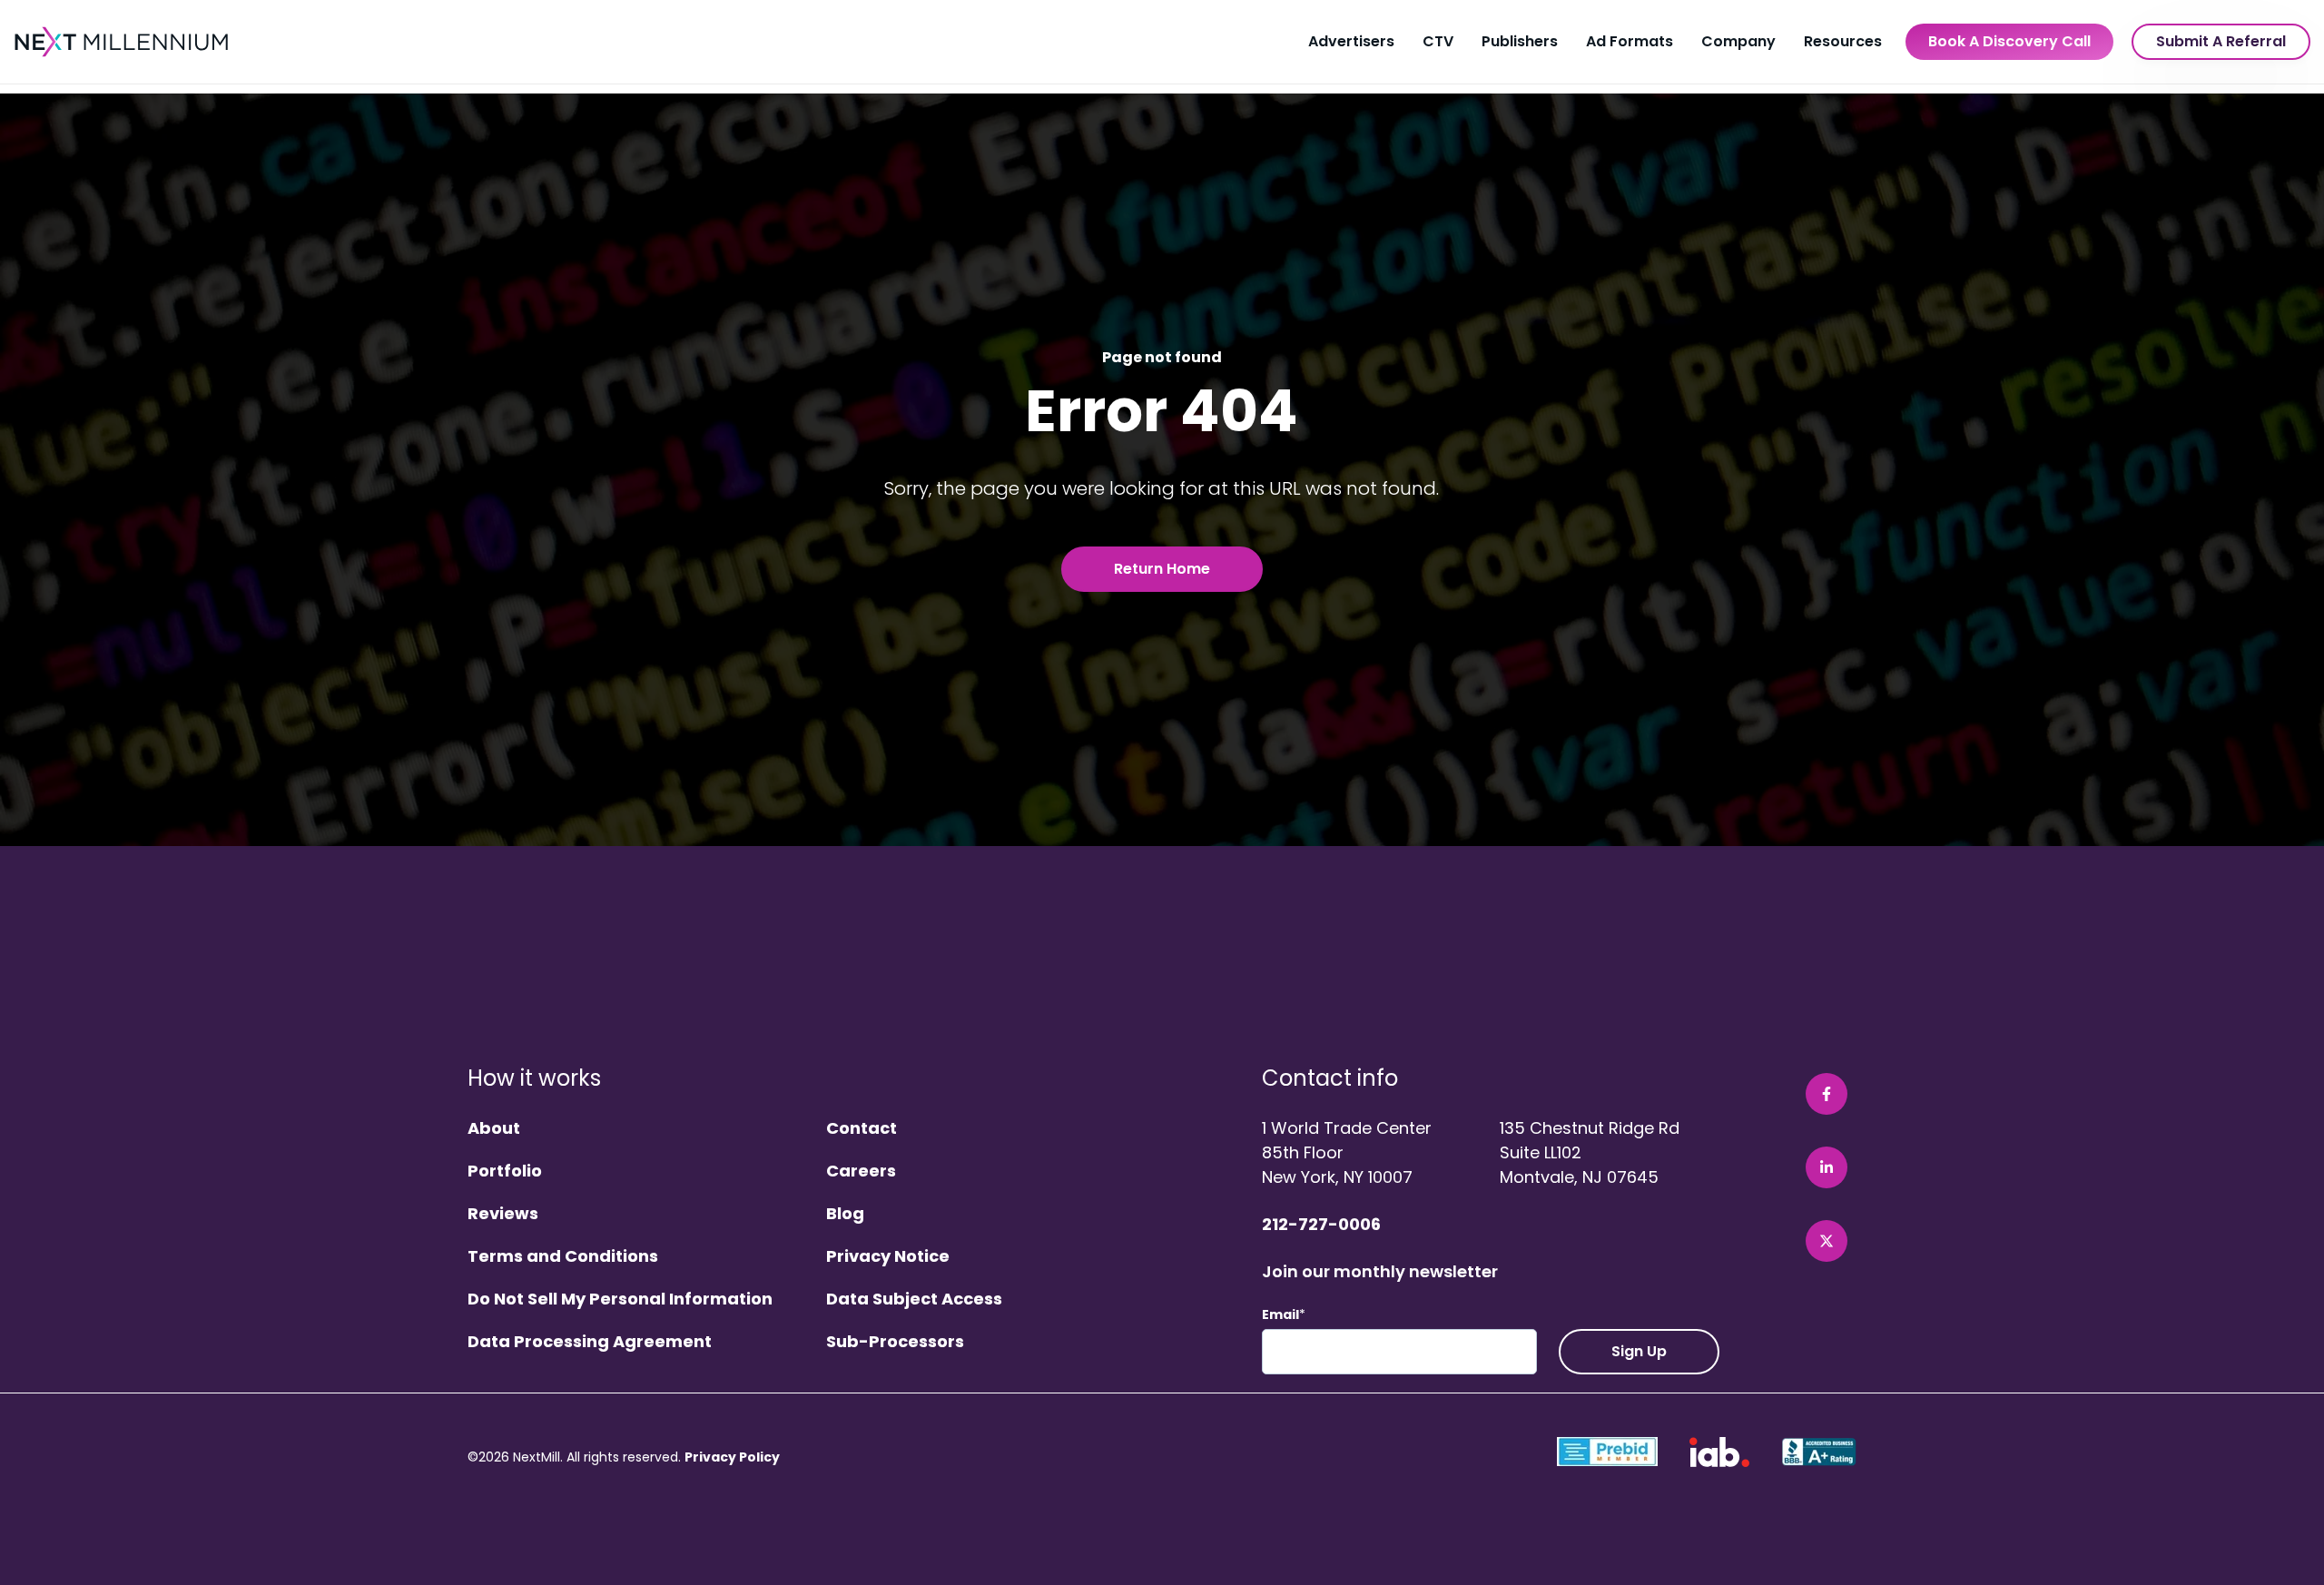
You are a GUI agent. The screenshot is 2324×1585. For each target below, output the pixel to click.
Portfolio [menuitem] (505, 1172)
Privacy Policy (732, 1457)
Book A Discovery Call (2009, 41)
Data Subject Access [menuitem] (914, 1300)
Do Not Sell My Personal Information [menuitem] (620, 1300)
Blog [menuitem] (845, 1214)
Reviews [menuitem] (503, 1214)
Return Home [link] (1162, 569)
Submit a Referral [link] (2221, 41)
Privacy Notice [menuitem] (888, 1257)
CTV (1438, 41)
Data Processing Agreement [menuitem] (590, 1342)
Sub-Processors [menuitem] (895, 1342)
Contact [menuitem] (862, 1129)
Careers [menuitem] (861, 1172)
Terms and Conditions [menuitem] (563, 1257)
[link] (123, 41)
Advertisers (1351, 41)
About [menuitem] (494, 1129)
